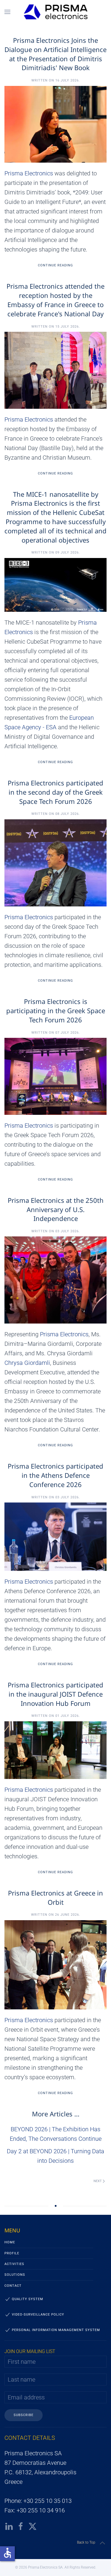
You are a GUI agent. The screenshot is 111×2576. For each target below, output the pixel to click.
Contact (13, 2286)
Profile (12, 2253)
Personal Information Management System (56, 2330)
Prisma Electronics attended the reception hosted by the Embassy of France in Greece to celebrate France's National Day (55, 300)
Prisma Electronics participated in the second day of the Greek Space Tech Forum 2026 (55, 792)
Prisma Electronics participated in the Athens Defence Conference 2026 (55, 1475)
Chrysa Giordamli (27, 1363)
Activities (14, 2264)
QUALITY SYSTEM (28, 2299)
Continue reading (55, 265)
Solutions (15, 2275)
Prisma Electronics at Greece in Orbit (55, 1897)
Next (98, 2181)
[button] (7, 12)
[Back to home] (55, 12)
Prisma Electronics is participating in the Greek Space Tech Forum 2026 (56, 1010)
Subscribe (24, 2415)
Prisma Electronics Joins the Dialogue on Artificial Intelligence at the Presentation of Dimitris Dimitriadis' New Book (55, 54)
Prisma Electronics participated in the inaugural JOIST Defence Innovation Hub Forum (55, 1694)
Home (10, 2242)
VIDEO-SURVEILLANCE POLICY (38, 2315)
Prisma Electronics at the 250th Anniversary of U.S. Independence (56, 1209)
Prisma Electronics (29, 173)
